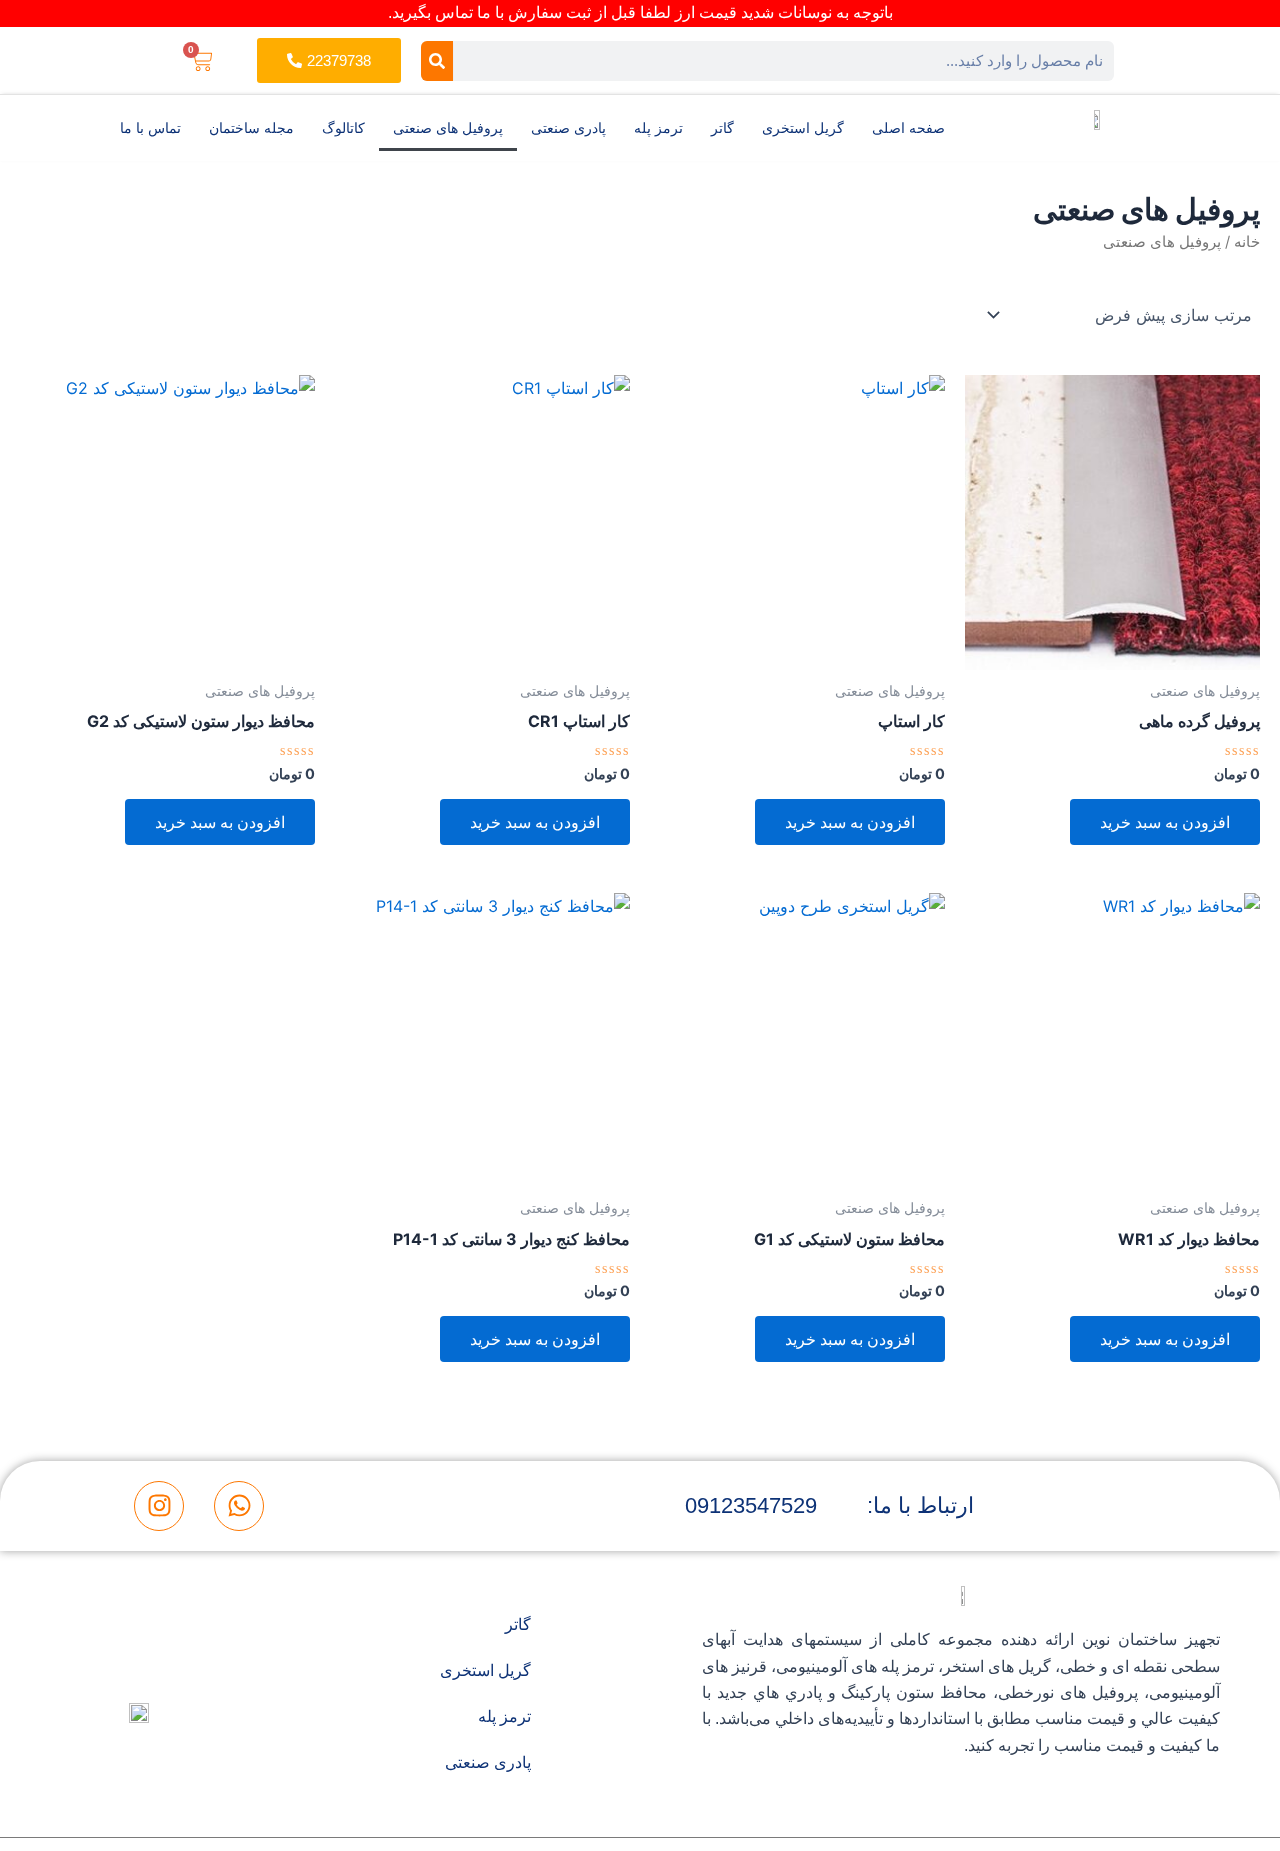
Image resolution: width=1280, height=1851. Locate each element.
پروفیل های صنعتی (448, 128)
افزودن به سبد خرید (1165, 822)
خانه (1247, 242)
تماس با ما (150, 128)
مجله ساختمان (251, 128)
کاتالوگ (343, 128)
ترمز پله (658, 128)
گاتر (722, 128)
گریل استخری (803, 128)
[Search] (437, 61)
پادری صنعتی (568, 128)
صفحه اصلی (908, 128)
